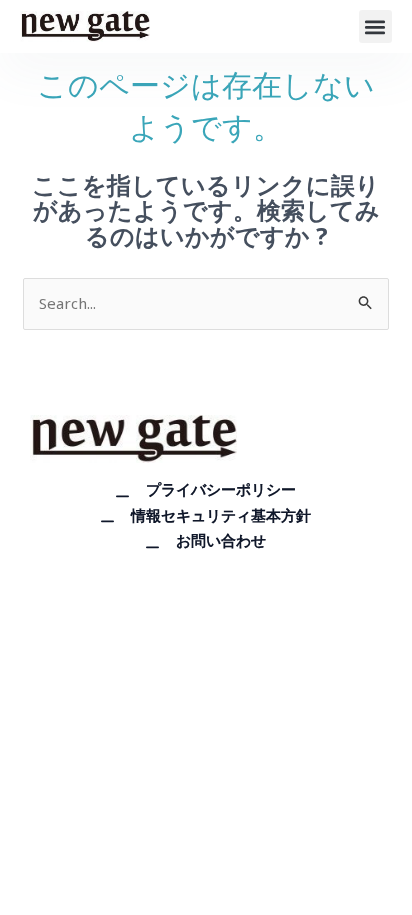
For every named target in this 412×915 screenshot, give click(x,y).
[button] (375, 26)
